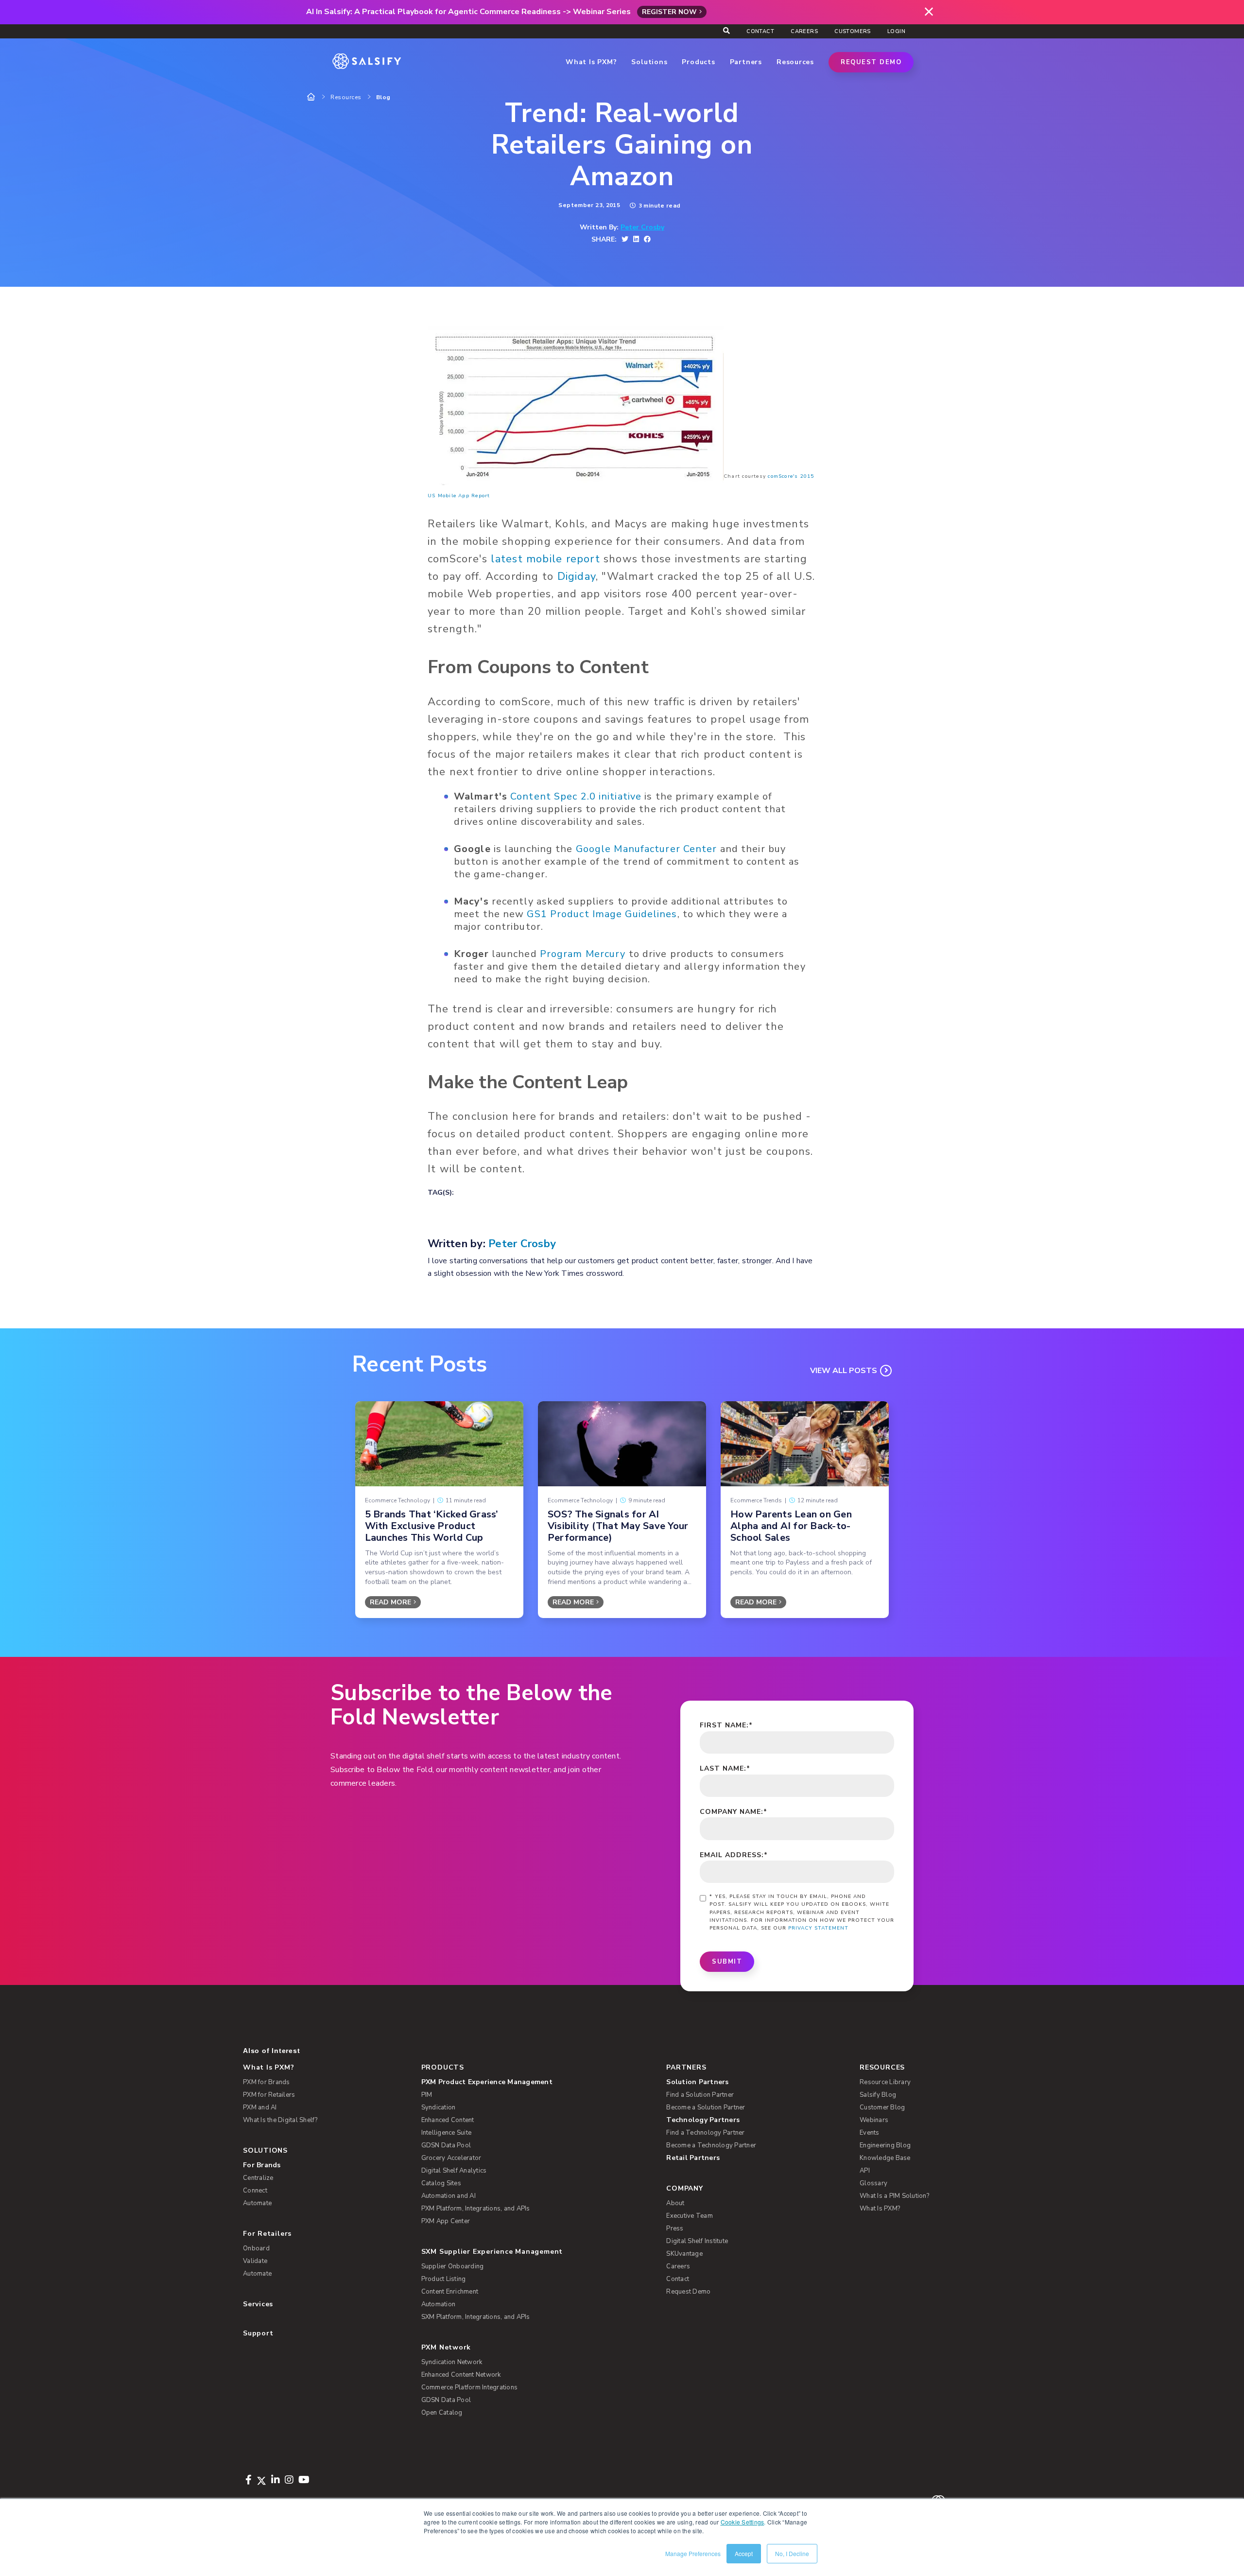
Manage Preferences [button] (693, 2553)
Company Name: (734, 1812)
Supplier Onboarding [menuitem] (453, 2266)
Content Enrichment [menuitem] (450, 2292)
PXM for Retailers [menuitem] (269, 2095)
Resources (346, 97)
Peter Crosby (642, 227)
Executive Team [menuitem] (690, 2216)
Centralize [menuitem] (258, 2178)
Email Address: (734, 1855)
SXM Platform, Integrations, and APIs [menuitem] (476, 2317)
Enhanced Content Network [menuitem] (461, 2375)
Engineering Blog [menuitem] (885, 2145)
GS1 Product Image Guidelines (602, 914)
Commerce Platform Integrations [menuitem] (470, 2387)
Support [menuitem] (258, 2333)
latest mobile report (545, 559)
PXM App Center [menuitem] (446, 2221)
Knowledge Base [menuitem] (885, 2158)
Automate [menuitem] (257, 2203)
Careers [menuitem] (804, 31)
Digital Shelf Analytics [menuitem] (454, 2171)
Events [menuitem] (870, 2133)
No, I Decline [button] (792, 2553)
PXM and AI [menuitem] (260, 2107)
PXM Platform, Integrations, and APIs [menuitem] (476, 2209)
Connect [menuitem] (255, 2191)
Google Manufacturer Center (647, 849)
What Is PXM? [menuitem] (268, 2067)
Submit (727, 1962)
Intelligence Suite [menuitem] (447, 2133)
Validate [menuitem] (255, 2261)
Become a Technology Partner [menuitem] (711, 2145)
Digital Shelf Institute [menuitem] (697, 2241)
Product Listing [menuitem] (444, 2279)
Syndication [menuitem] (439, 2107)
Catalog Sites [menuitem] (441, 2183)
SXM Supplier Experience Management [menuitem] (492, 2252)
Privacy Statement (818, 1928)
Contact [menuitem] (760, 31)
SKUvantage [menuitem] (684, 2254)
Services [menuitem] (258, 2304)
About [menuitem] (675, 2203)
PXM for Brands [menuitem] (267, 2082)
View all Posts (844, 1371)
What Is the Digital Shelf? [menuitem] (280, 2120)
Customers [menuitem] (853, 31)
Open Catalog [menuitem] (442, 2413)
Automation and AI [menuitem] (449, 2196)
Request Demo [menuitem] (688, 2292)
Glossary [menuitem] (873, 2183)
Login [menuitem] (896, 31)
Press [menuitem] (675, 2228)
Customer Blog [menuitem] (882, 2107)
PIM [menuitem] (427, 2095)
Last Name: (725, 1768)
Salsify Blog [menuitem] (878, 2095)
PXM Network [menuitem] (446, 2347)
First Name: (726, 1725)
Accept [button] (744, 2553)
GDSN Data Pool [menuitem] (446, 2145)
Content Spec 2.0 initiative (576, 796)
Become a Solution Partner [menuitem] (706, 2107)
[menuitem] (528, 2082)
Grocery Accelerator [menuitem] (451, 2158)
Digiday (577, 576)
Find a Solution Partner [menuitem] (700, 2095)
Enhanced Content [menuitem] (448, 2120)
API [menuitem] (865, 2171)
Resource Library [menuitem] (885, 2082)
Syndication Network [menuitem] (452, 2362)
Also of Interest (271, 2051)
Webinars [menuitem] (874, 2120)
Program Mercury (583, 954)
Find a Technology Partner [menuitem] (705, 2133)
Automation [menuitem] (439, 2304)
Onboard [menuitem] (256, 2248)
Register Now (669, 12)
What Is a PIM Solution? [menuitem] (894, 2196)
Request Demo (871, 62)
